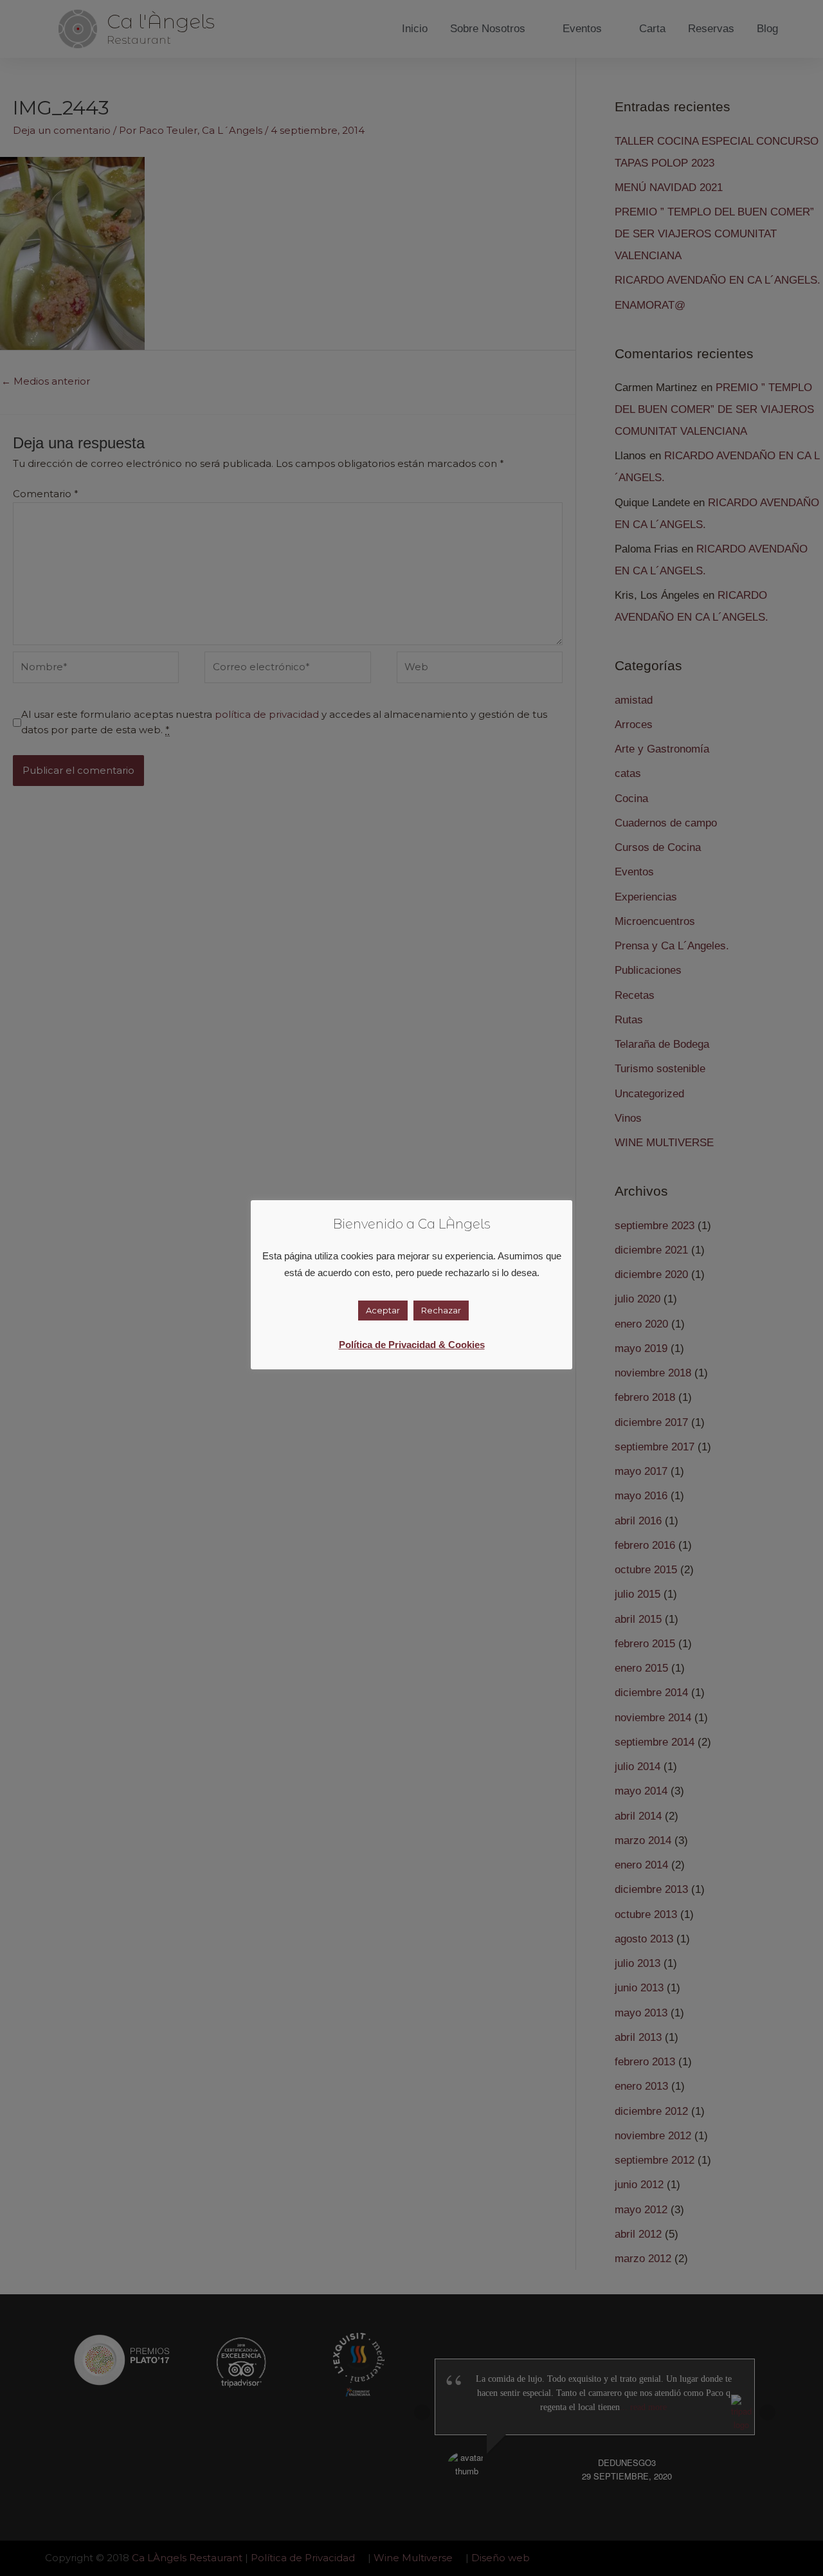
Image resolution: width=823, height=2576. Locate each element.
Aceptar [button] (383, 1310)
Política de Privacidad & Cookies (412, 1345)
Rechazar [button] (441, 1310)
